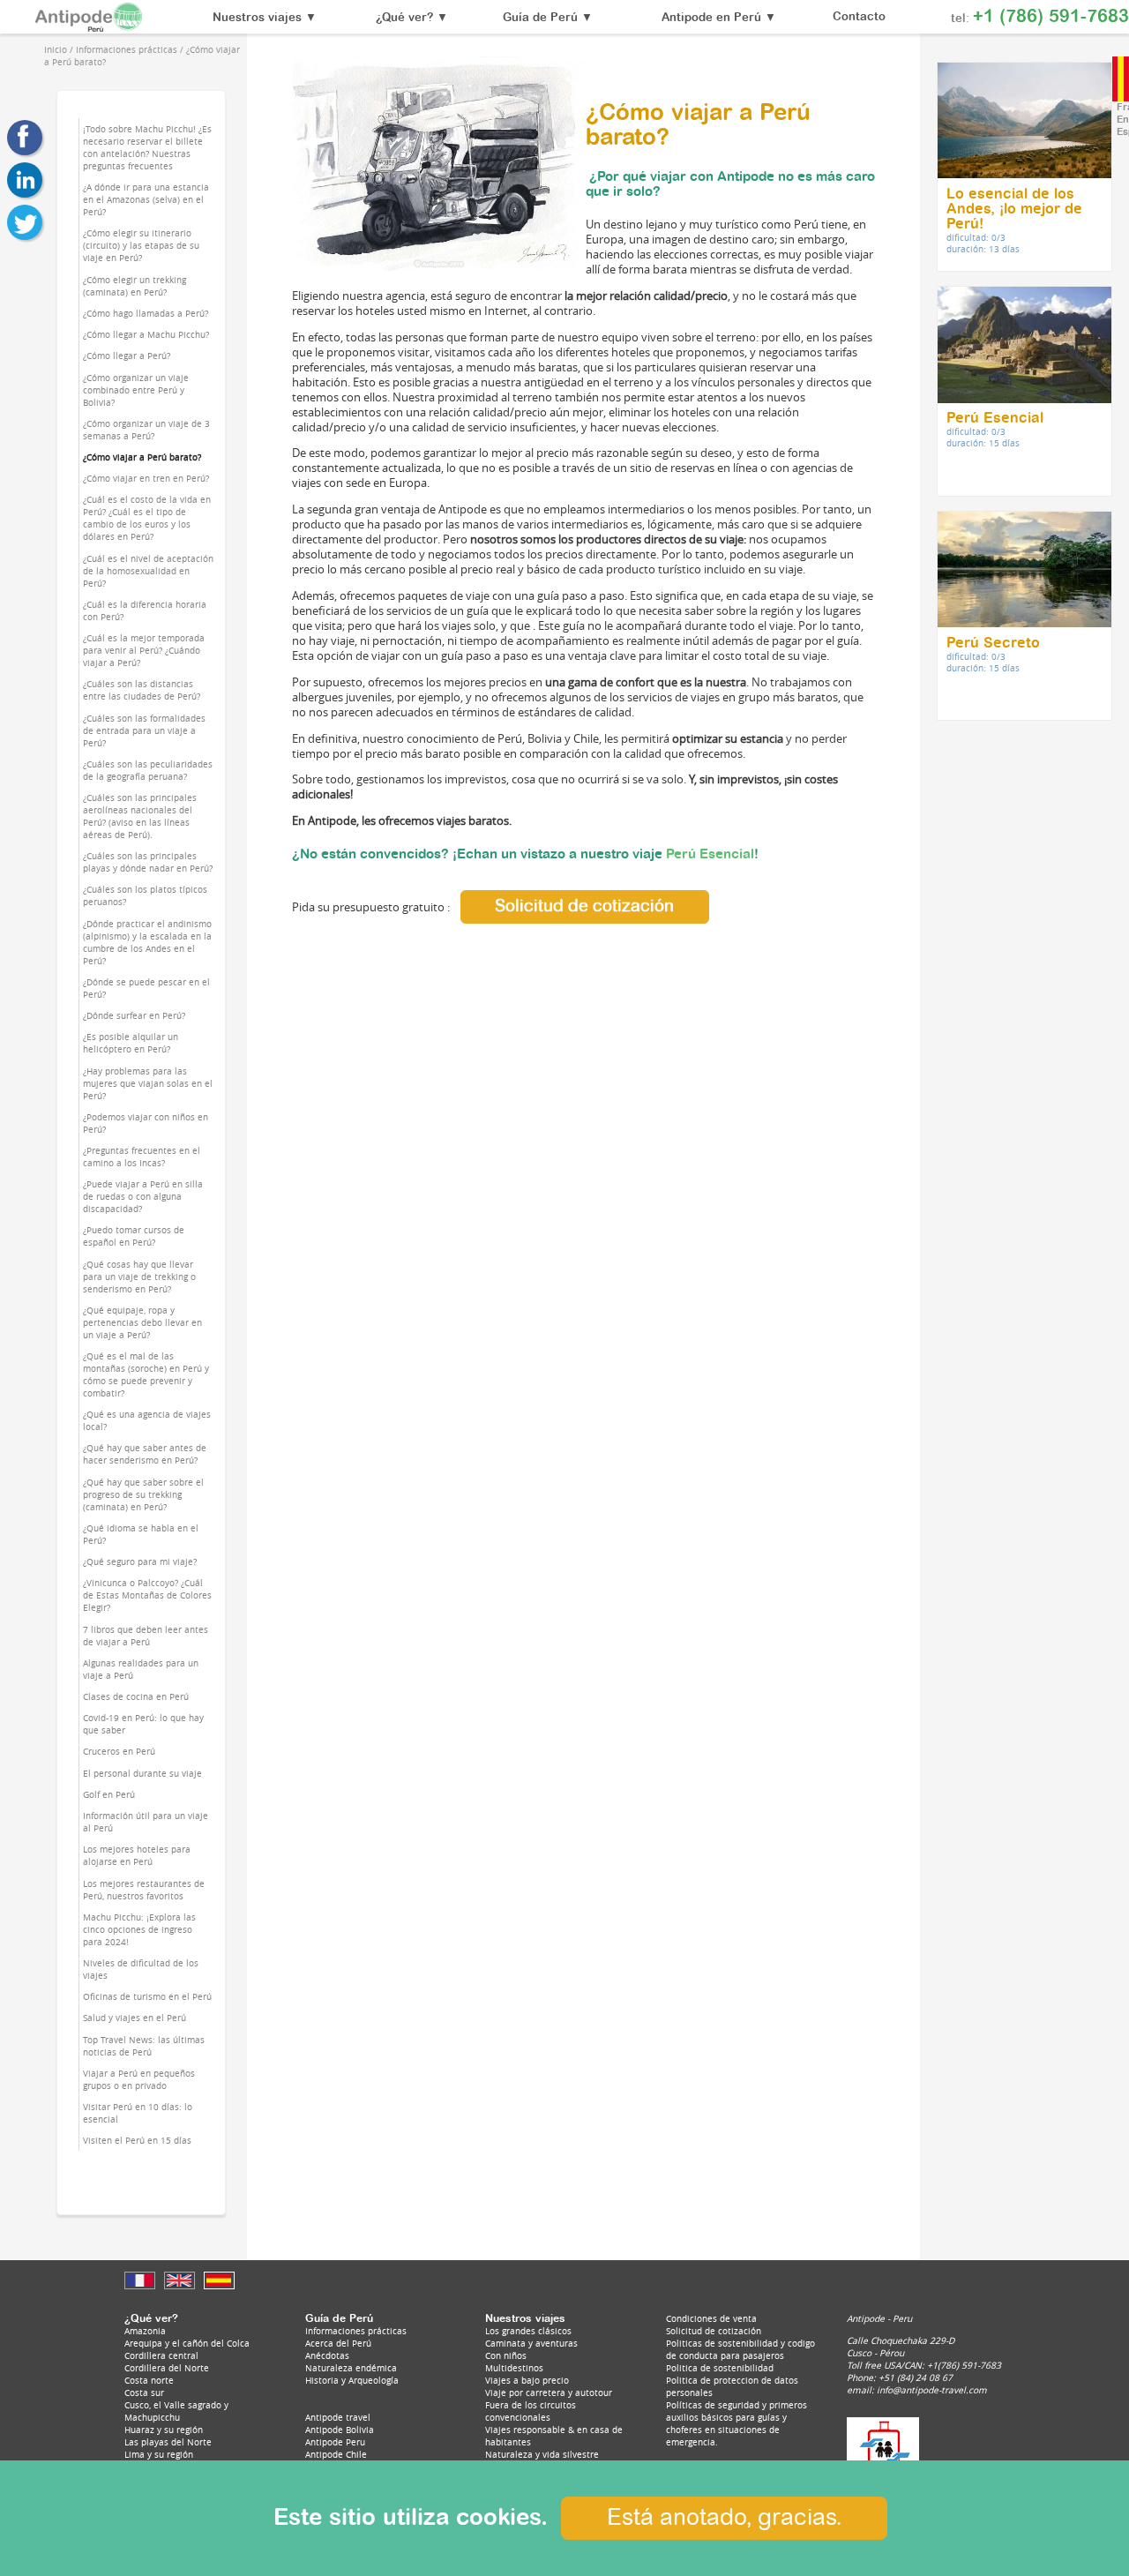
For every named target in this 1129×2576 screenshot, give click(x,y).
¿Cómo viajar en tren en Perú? (146, 478)
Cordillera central (161, 2355)
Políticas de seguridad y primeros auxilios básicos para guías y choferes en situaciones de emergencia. (736, 2423)
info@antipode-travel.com (932, 2390)
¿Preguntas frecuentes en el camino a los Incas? (142, 1157)
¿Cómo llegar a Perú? (127, 356)
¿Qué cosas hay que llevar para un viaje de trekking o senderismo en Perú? (139, 1277)
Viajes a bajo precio (527, 2380)
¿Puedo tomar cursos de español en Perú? (134, 1236)
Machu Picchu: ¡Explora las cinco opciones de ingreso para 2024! (139, 1929)
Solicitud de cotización (584, 906)
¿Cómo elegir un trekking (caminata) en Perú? (135, 286)
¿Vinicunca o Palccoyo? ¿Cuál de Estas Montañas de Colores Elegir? (147, 1595)
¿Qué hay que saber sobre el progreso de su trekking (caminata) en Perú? (143, 1494)
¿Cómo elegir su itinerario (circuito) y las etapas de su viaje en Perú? (141, 245)
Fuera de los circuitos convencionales (531, 2411)
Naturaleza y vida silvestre (542, 2454)
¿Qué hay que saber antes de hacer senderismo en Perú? (145, 1454)
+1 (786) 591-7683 (1051, 17)
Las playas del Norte (168, 2442)
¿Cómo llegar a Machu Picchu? (146, 334)
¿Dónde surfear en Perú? (134, 1015)
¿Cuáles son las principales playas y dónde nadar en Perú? (148, 862)
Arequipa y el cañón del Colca (187, 2343)
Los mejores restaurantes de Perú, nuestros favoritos (144, 1890)
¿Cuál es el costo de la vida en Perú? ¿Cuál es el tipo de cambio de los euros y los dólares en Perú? (147, 518)
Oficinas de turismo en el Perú (147, 1996)
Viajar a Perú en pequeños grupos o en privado (139, 2079)
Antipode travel (338, 2417)
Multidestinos (514, 2368)
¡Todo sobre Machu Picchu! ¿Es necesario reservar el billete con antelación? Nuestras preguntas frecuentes (147, 147)
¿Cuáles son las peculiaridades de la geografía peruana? (148, 770)
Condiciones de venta (711, 2318)
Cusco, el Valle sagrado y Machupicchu (176, 2411)
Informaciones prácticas (356, 2331)
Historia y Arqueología (352, 2380)
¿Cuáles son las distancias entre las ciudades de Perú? (142, 690)
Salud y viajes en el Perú (135, 2018)
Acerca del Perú (338, 2343)
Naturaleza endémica (351, 2368)
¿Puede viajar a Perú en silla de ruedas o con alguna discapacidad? (143, 1196)
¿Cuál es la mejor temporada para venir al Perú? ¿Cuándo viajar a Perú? (144, 650)
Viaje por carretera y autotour (549, 2393)
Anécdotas (327, 2355)
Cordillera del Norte (167, 2368)
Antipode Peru (335, 2442)
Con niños (506, 2355)
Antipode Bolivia (340, 2430)
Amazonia (145, 2331)
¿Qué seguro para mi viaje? (140, 1561)
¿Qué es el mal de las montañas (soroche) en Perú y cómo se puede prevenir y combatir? (146, 1374)
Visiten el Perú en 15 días (137, 2140)
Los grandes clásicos (528, 2331)
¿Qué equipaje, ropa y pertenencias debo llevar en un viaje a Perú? (142, 1322)
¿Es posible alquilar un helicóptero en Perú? (131, 1043)
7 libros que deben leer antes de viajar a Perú (146, 1636)
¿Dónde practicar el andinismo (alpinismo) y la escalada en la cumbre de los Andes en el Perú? (147, 942)
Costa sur (144, 2393)
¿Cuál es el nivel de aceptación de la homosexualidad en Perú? (148, 571)
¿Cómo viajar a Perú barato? (142, 457)
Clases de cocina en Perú (136, 1696)
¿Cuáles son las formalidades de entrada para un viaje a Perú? (144, 730)
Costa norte (149, 2380)
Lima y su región (159, 2454)
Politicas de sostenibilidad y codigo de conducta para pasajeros (740, 2349)
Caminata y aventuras (531, 2343)
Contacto (859, 17)
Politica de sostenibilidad (720, 2368)
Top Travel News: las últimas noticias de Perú (144, 2046)
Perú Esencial (710, 854)
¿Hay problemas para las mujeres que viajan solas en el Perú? (148, 1083)
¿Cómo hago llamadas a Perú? (146, 313)
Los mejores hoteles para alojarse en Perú (137, 1855)
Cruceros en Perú (119, 1751)
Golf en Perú (109, 1794)
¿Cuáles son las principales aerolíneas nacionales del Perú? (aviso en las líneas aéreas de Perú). (140, 816)
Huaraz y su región (164, 2430)
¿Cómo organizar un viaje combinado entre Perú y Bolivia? (136, 390)
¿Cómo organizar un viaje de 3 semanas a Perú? (146, 430)
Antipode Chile (336, 2454)
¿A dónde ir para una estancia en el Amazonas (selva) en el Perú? (146, 199)
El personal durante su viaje (142, 1773)
